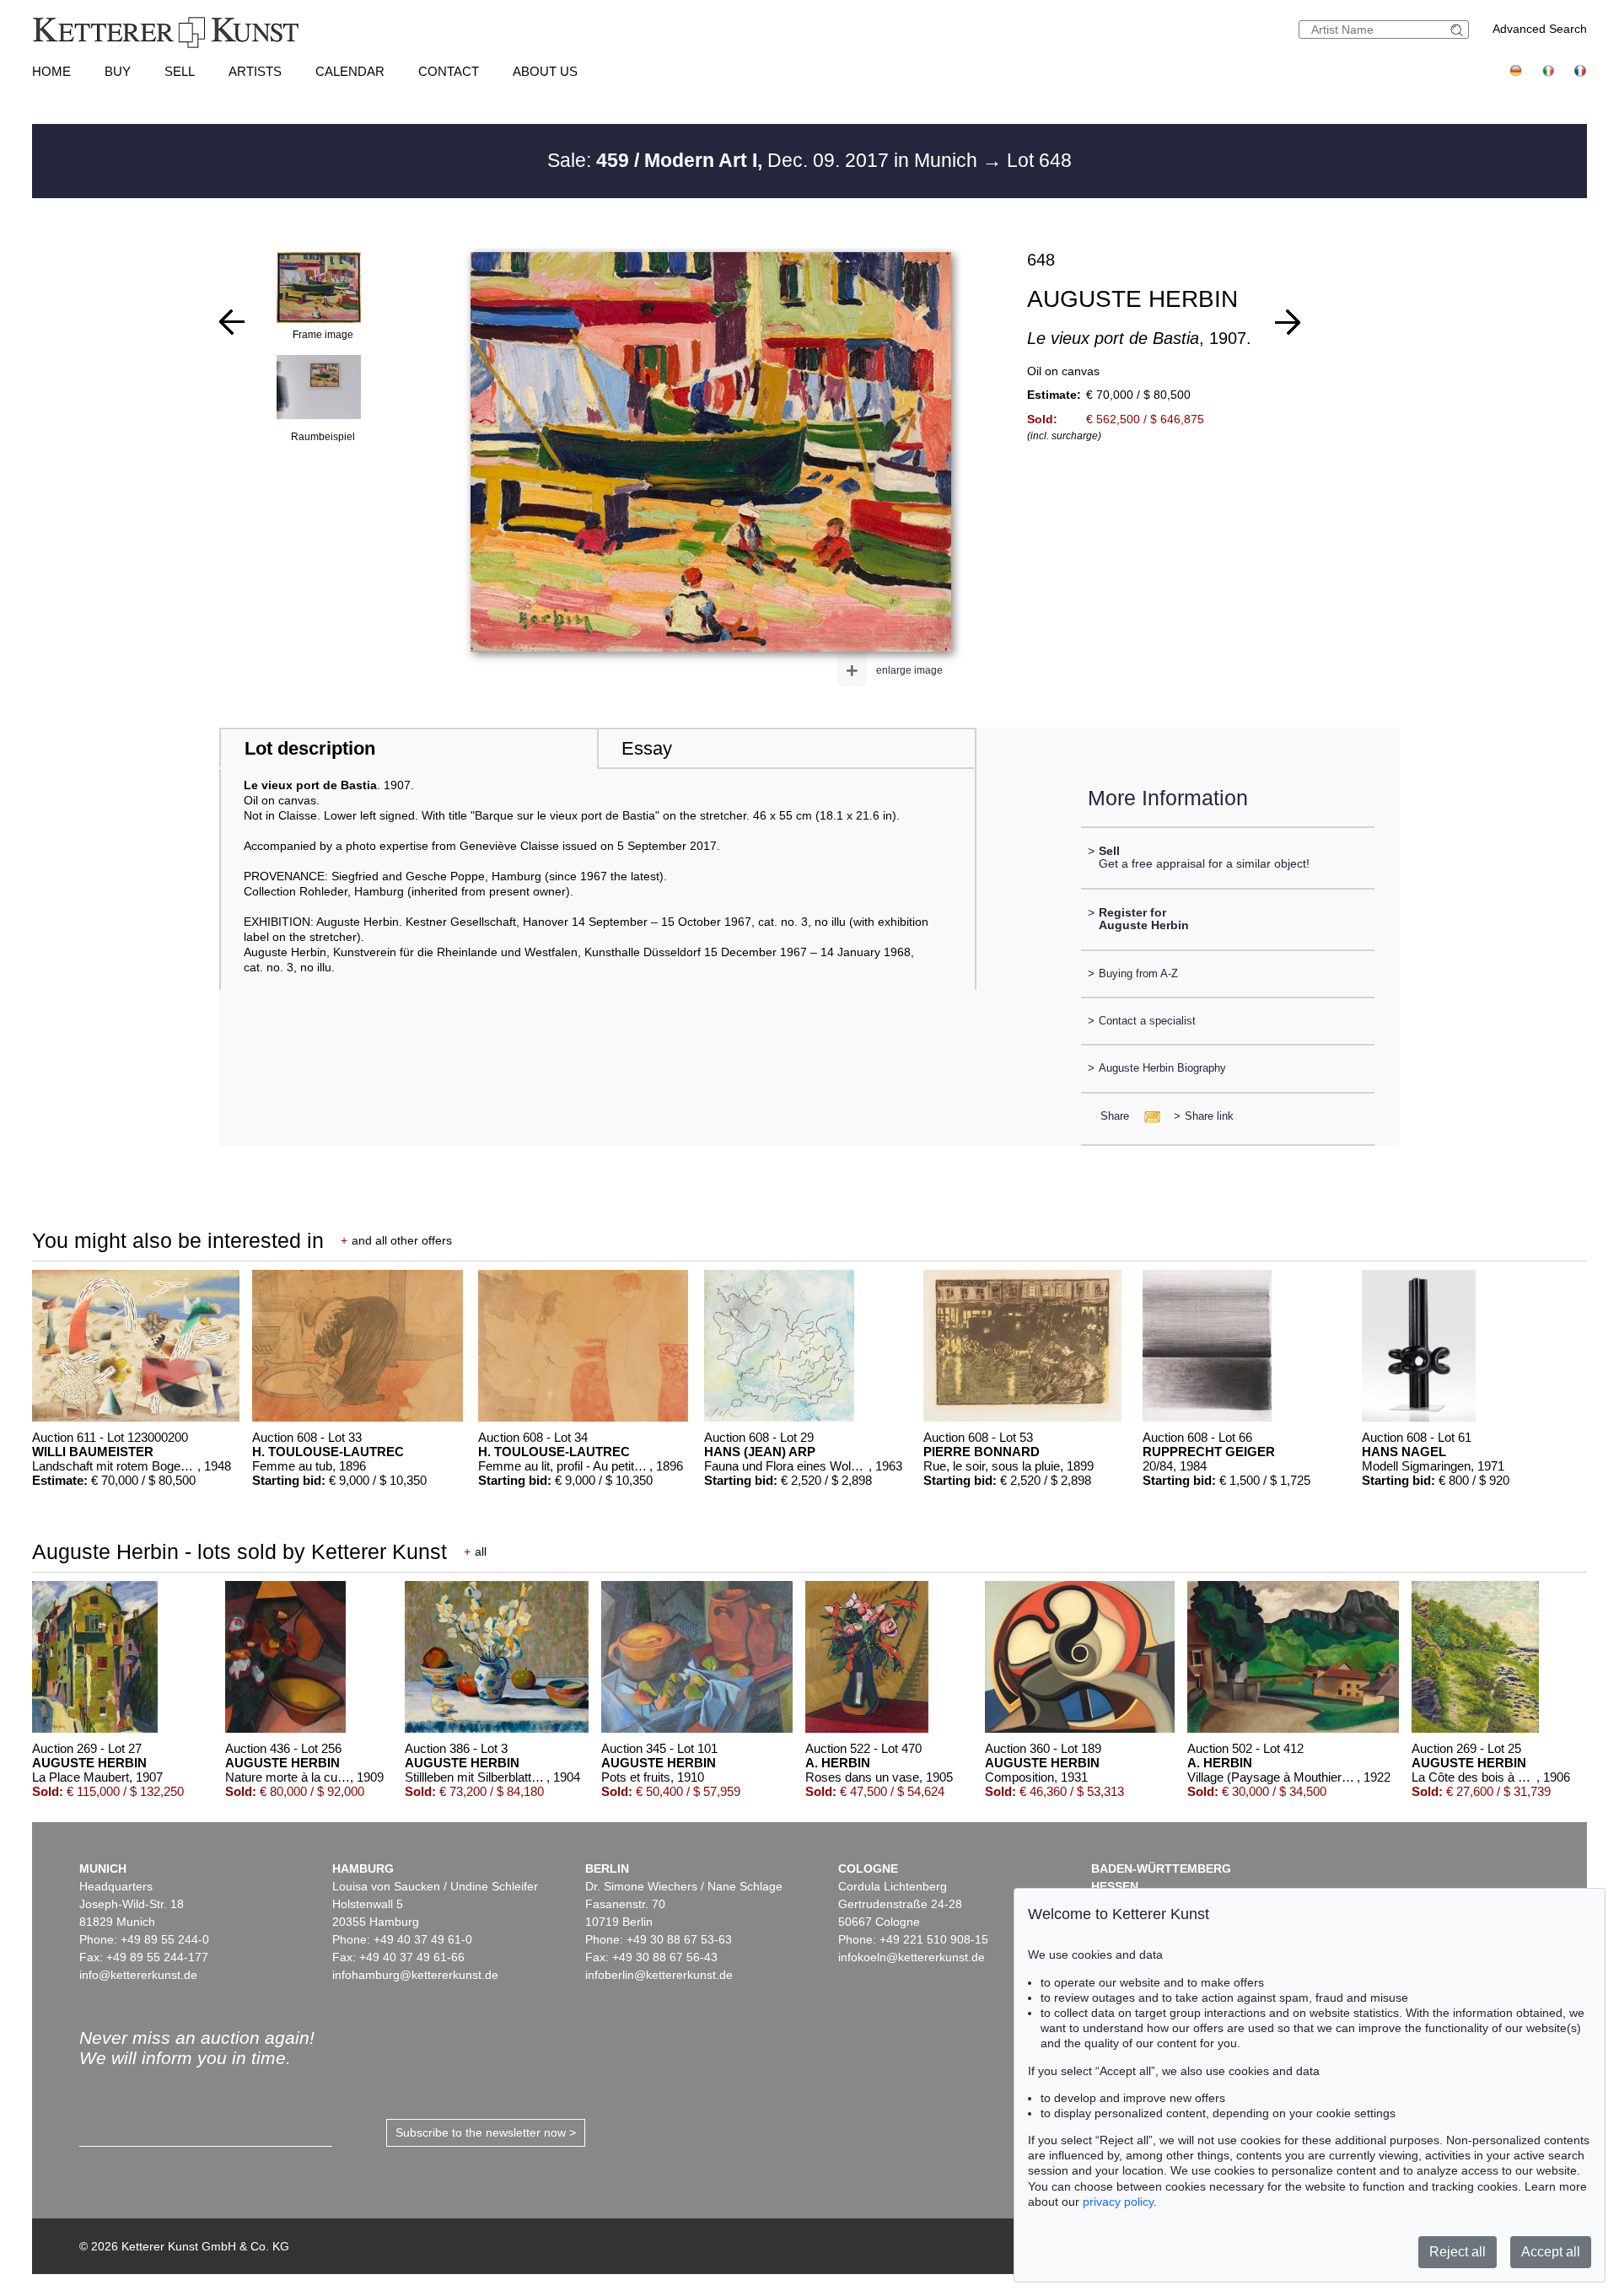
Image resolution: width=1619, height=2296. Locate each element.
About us (545, 71)
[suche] (1459, 30)
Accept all (1551, 2252)
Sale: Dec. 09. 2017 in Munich (765, 160)
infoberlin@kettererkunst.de (659, 1975)
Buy (118, 71)
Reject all (1458, 2252)
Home (51, 71)
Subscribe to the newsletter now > (486, 2132)
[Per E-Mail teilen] (1147, 1116)
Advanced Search (1540, 29)
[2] (232, 322)
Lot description (310, 748)
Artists (255, 71)
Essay (647, 748)
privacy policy (1118, 2202)
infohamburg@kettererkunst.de (415, 1975)
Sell (180, 71)
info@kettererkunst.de (138, 1975)
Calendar (350, 71)
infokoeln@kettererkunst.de (912, 1957)
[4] (1288, 322)
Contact (449, 71)
